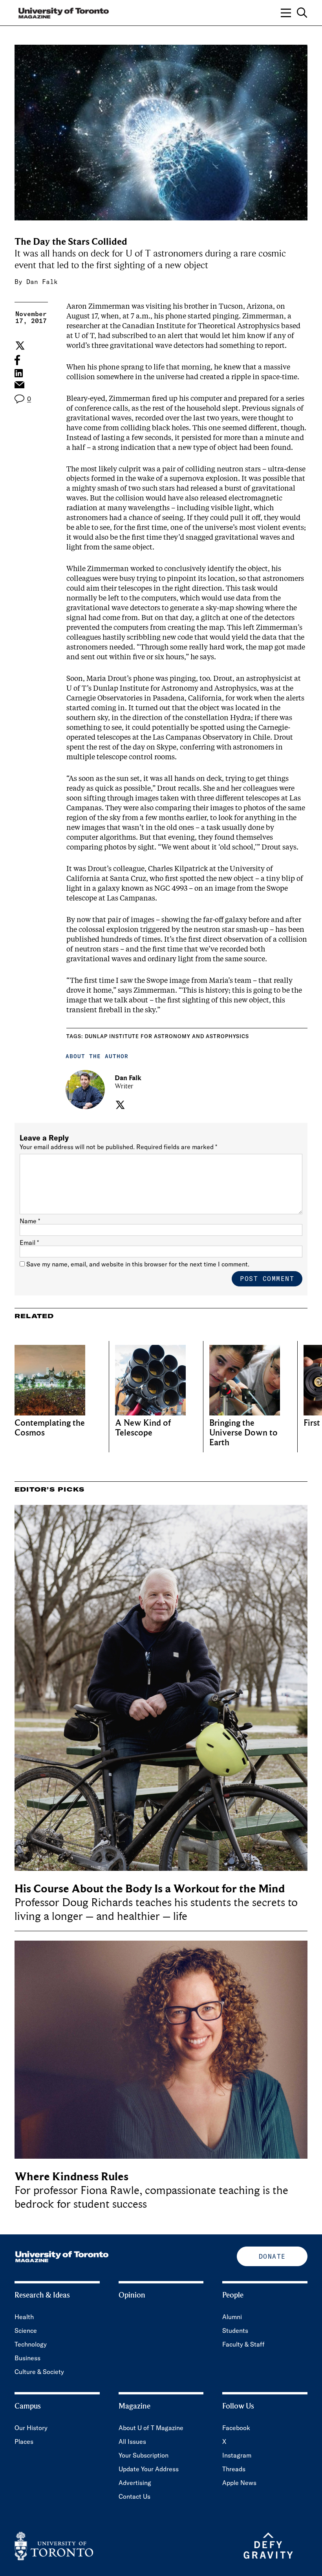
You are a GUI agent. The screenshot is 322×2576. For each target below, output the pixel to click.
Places (24, 2441)
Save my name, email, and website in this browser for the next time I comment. (138, 1264)
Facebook (236, 2428)
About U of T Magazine (151, 2428)
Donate (272, 2256)
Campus (28, 2406)
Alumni (232, 2317)
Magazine (134, 2406)
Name (30, 1221)
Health (24, 2317)
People (233, 2295)
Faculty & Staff (243, 2344)
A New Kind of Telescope (143, 1428)
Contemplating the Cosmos (50, 1428)
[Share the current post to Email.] (19, 387)
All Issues (132, 2441)
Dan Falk (42, 282)
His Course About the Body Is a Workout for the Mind (150, 1889)
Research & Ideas (42, 2295)
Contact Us (134, 2496)
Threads (234, 2469)
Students (235, 2330)
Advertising (135, 2483)
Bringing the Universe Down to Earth (243, 1433)
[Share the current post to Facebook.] (17, 360)
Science (26, 2330)
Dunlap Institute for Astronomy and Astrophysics (167, 1036)
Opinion (132, 2295)
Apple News (239, 2483)
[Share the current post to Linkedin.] (19, 373)
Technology (31, 2344)
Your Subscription (144, 2455)
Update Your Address (149, 2469)
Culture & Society (39, 2372)
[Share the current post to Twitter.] (19, 346)
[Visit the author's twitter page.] (119, 1105)
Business (27, 2358)
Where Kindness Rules (71, 2177)
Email (29, 1243)
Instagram (237, 2455)
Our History (31, 2428)
